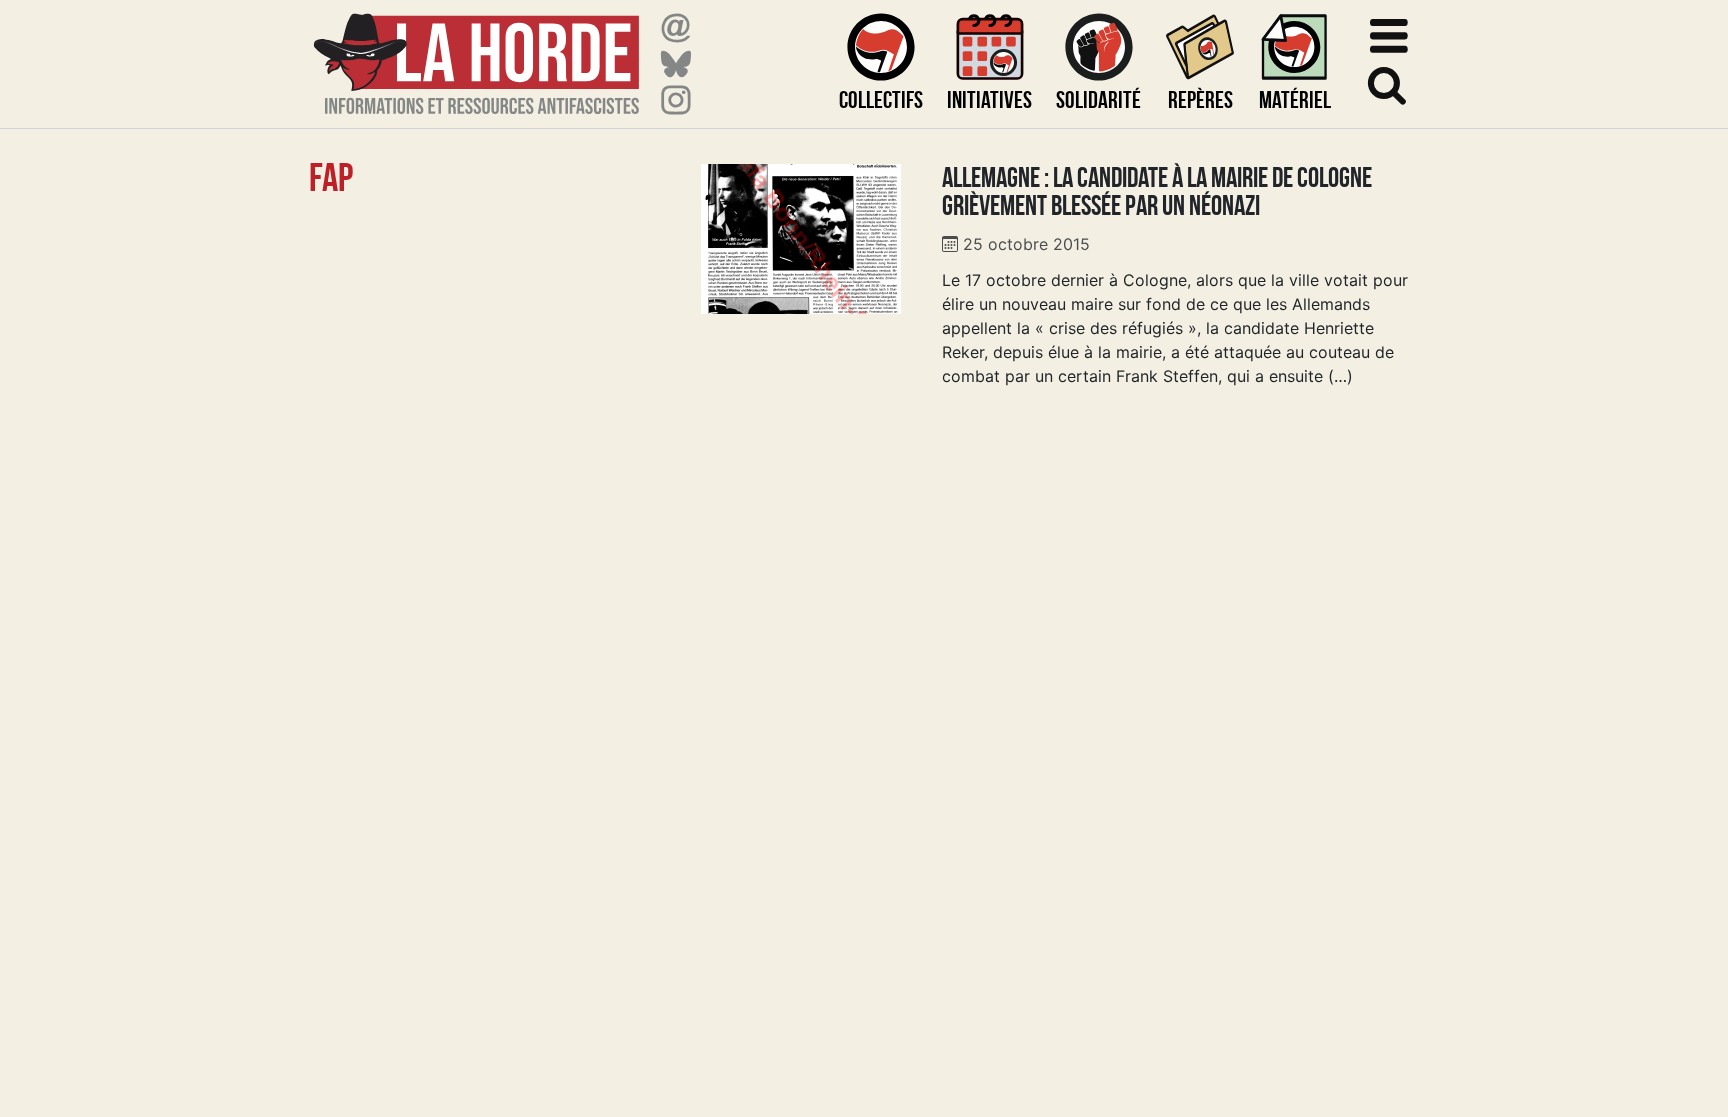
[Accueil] (476, 51)
